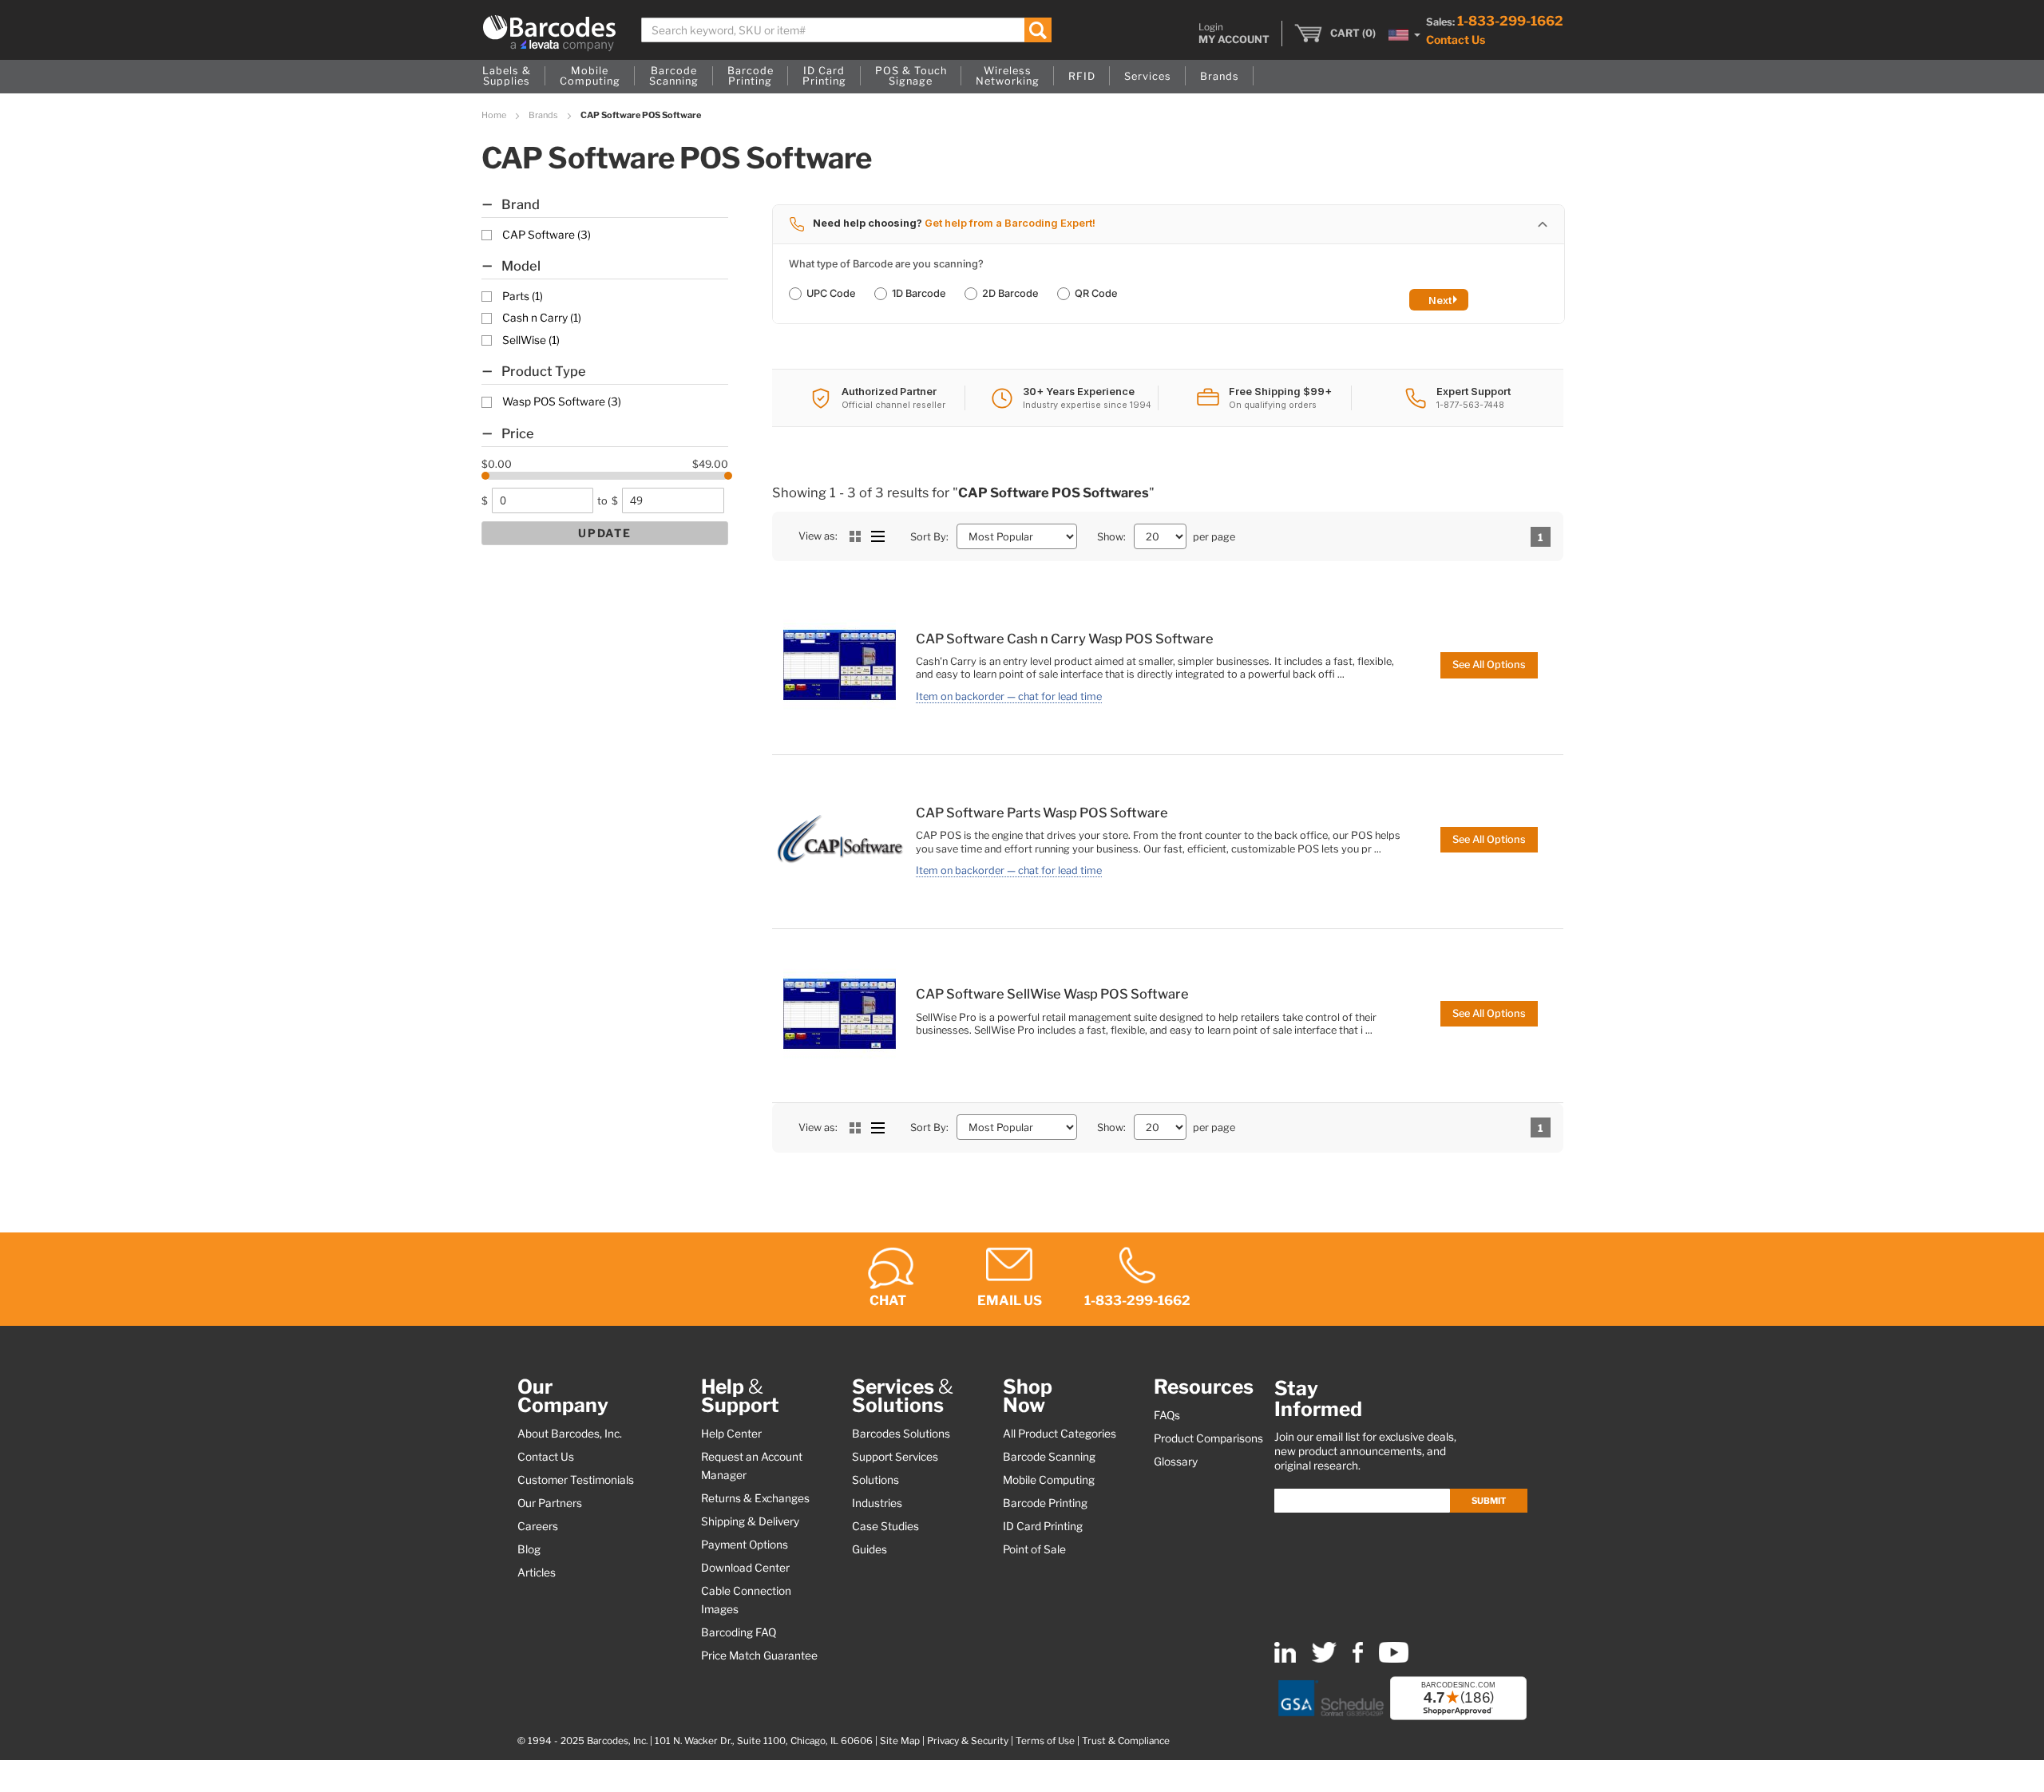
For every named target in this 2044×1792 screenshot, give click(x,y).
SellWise (531, 340)
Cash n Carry (542, 318)
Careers (538, 1526)
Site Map (900, 1741)
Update (605, 533)
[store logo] (549, 33)
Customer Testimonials (576, 1480)
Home (495, 115)
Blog (529, 1549)
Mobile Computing (1049, 1480)
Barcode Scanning (1049, 1457)
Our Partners (550, 1503)
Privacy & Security (968, 1741)
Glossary (1176, 1462)
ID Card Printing (1043, 1526)
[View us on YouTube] (1394, 1659)
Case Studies (885, 1526)
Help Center (731, 1434)
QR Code (1096, 293)
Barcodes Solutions (901, 1434)
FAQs (1167, 1415)
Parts (523, 296)
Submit (1489, 1501)
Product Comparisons (1208, 1438)
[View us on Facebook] (1358, 1659)
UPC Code (831, 293)
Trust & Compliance (1126, 1741)
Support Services (895, 1457)
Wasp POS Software (562, 402)
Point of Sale (1034, 1549)
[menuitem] (507, 77)
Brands (544, 115)
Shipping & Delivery (750, 1521)
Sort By (928, 537)
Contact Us (1456, 40)
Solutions (875, 1480)
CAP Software (547, 235)
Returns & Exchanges (755, 1498)
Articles (537, 1572)
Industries (877, 1503)
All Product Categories (1060, 1434)
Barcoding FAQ (739, 1632)
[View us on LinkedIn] (1285, 1659)
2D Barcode (1010, 293)
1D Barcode (919, 293)
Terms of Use (1045, 1741)
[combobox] (847, 30)
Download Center (745, 1568)
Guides (869, 1549)
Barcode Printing (1045, 1503)
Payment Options (745, 1545)
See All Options (1489, 665)
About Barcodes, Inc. (570, 1434)
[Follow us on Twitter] (1324, 1659)
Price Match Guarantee (759, 1656)
